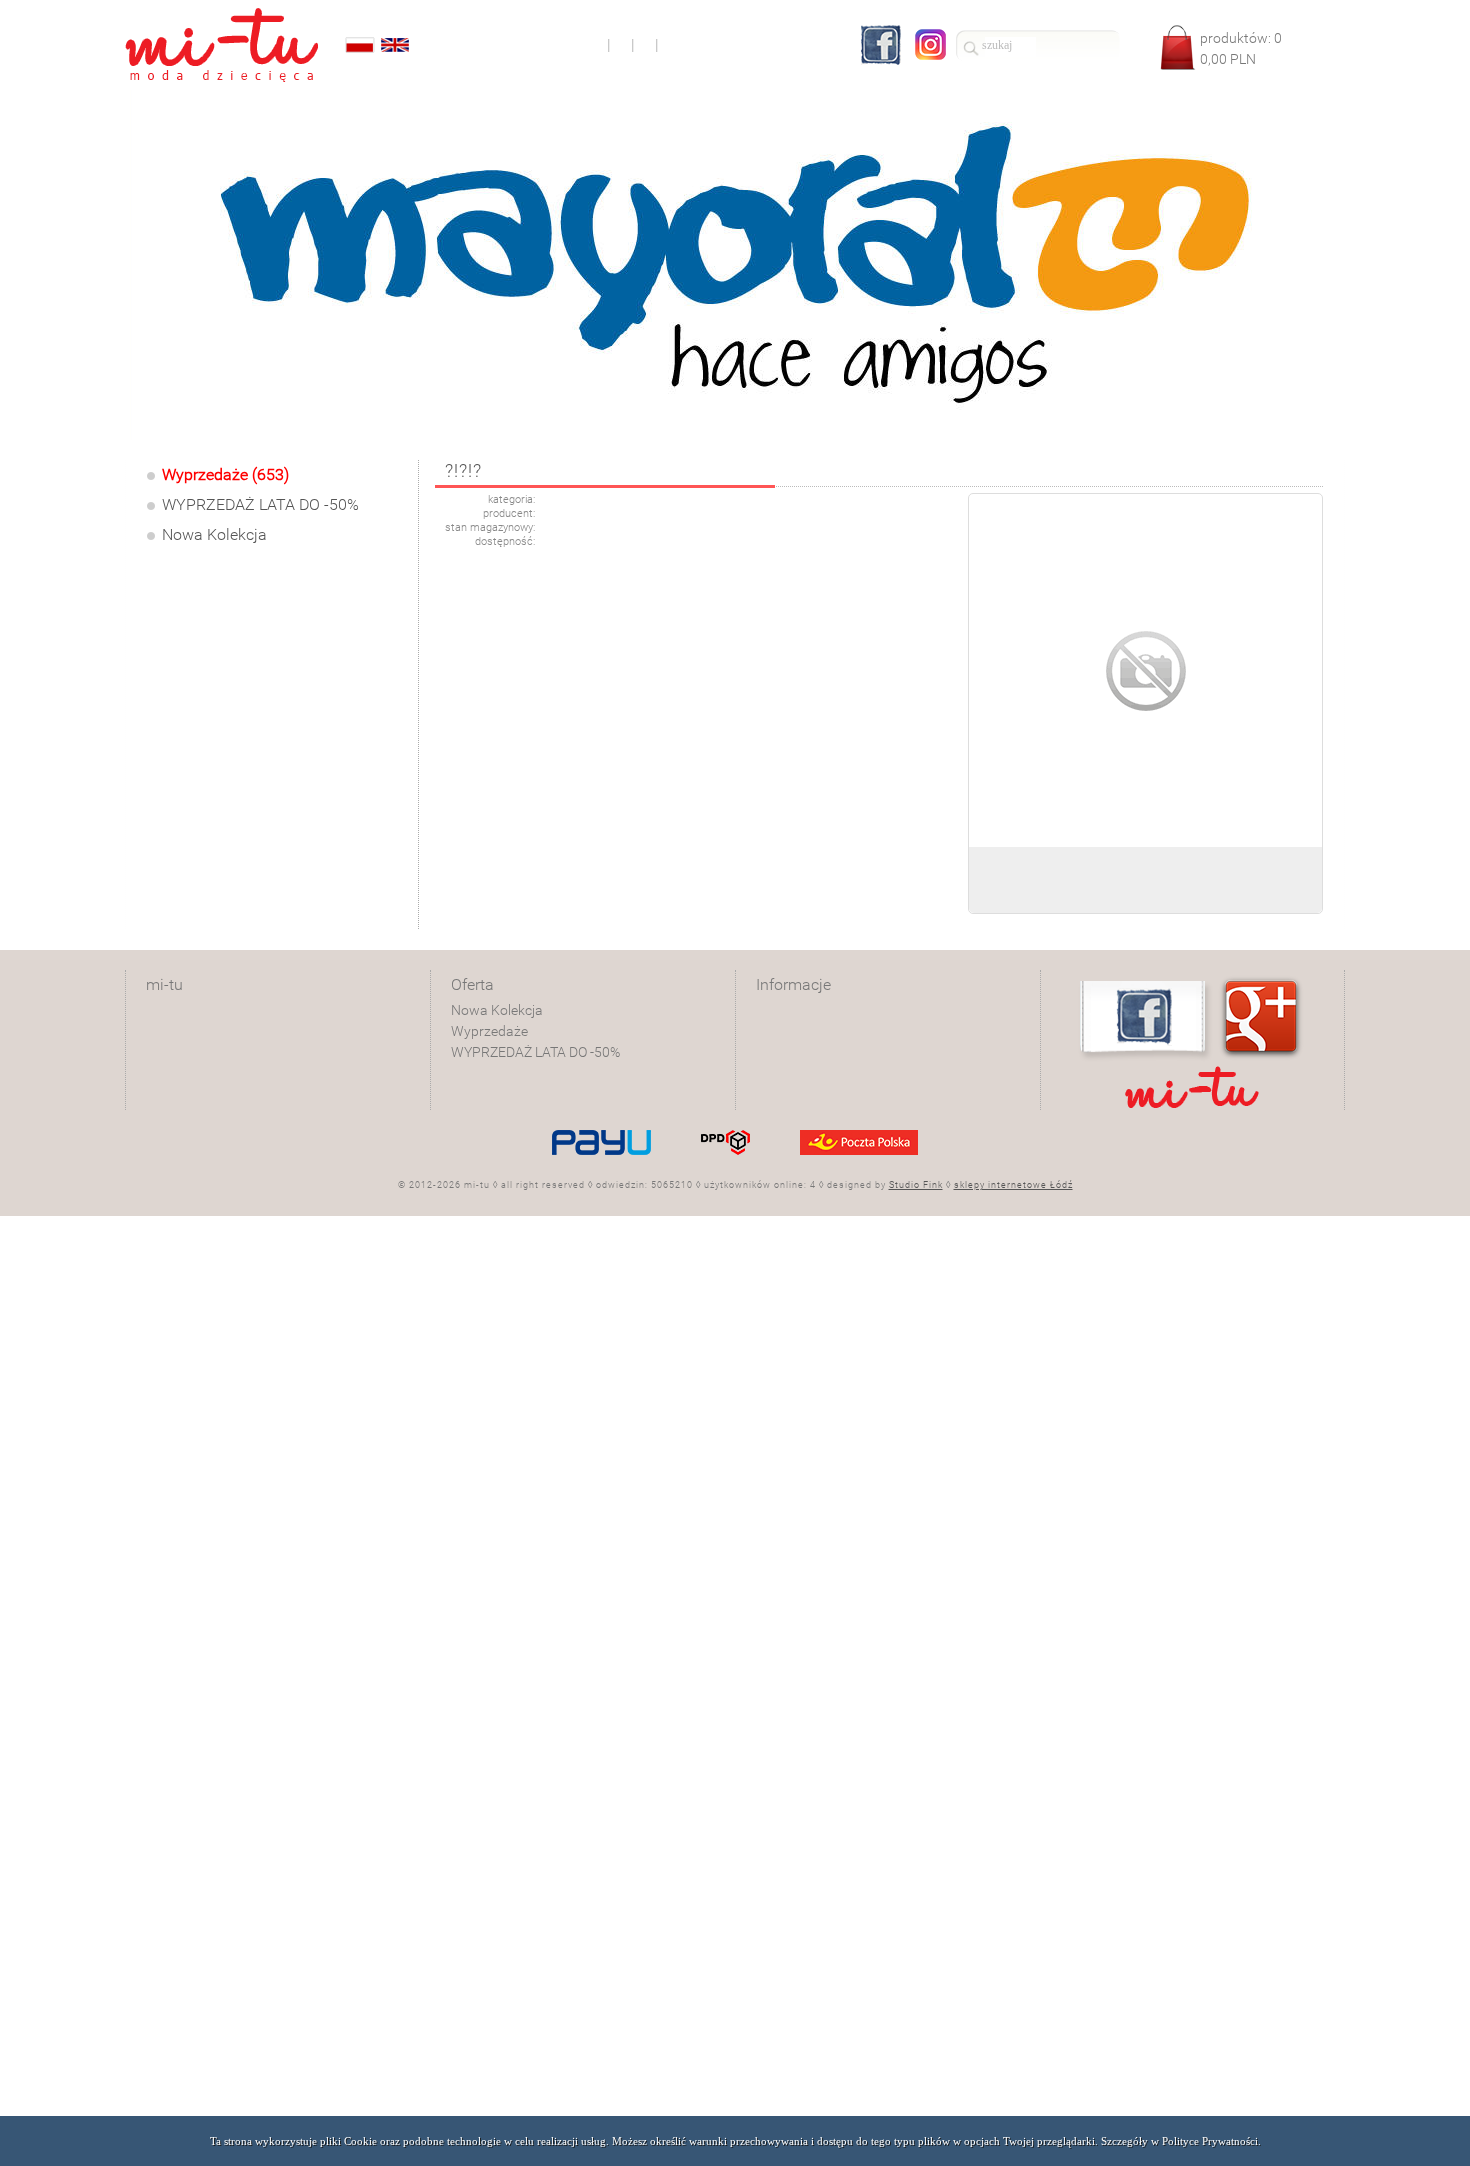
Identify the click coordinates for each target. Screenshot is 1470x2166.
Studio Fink (916, 1185)
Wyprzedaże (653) (225, 474)
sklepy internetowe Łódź (1013, 1185)
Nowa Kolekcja (214, 534)
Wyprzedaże (489, 1031)
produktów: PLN (1241, 48)
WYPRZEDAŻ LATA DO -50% (260, 504)
